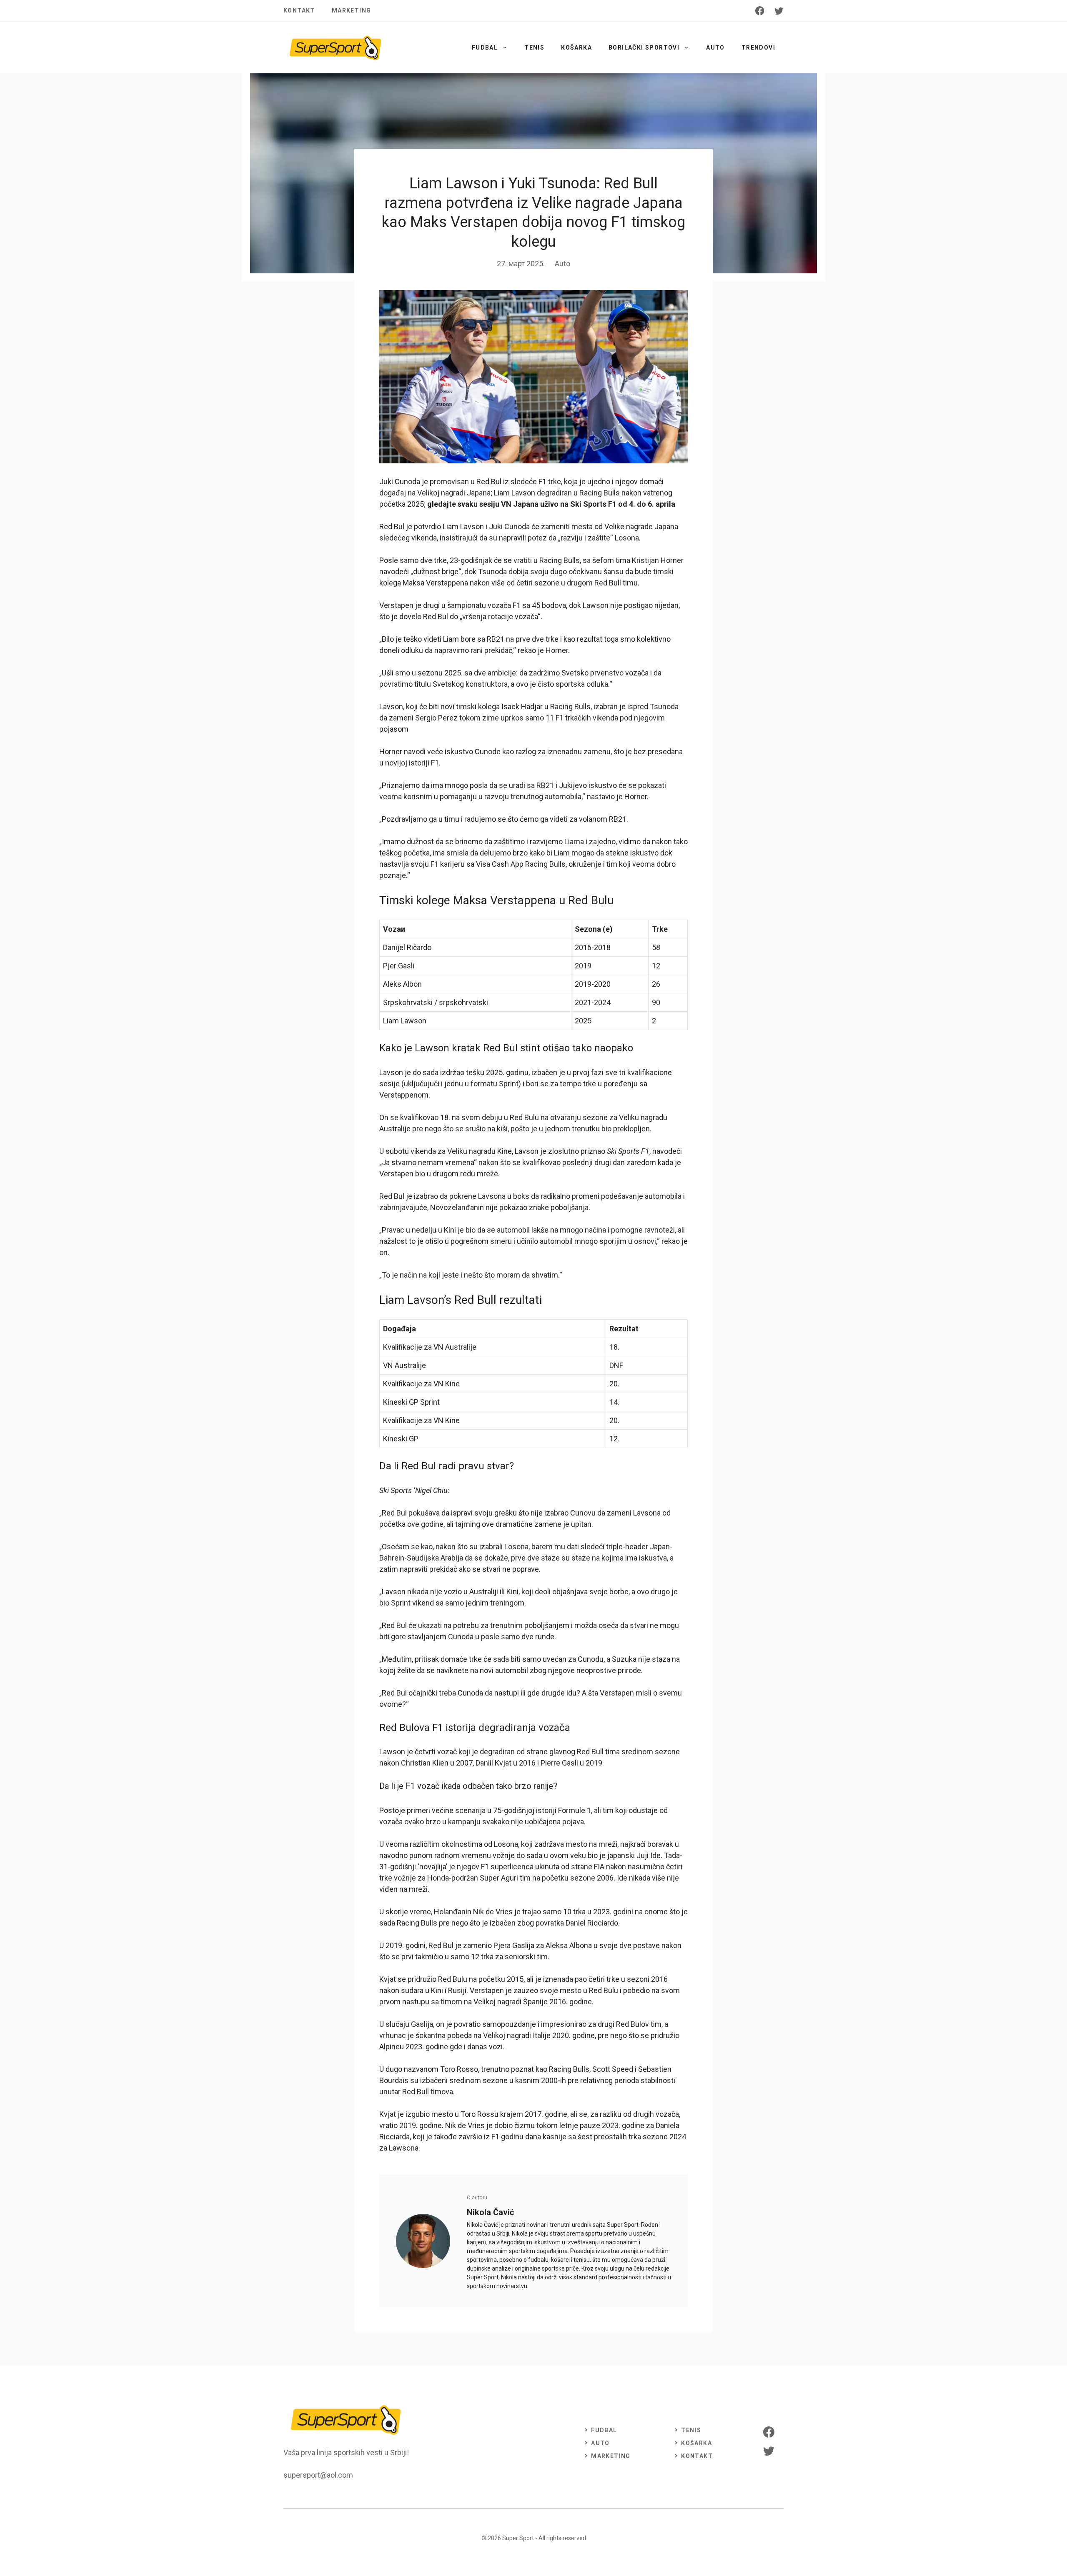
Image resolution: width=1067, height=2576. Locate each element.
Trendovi (758, 48)
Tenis (534, 48)
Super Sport (518, 2538)
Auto (715, 48)
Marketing (352, 10)
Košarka (576, 48)
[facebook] (760, 11)
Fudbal (485, 48)
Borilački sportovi (644, 48)
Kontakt (299, 10)
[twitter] (779, 11)
